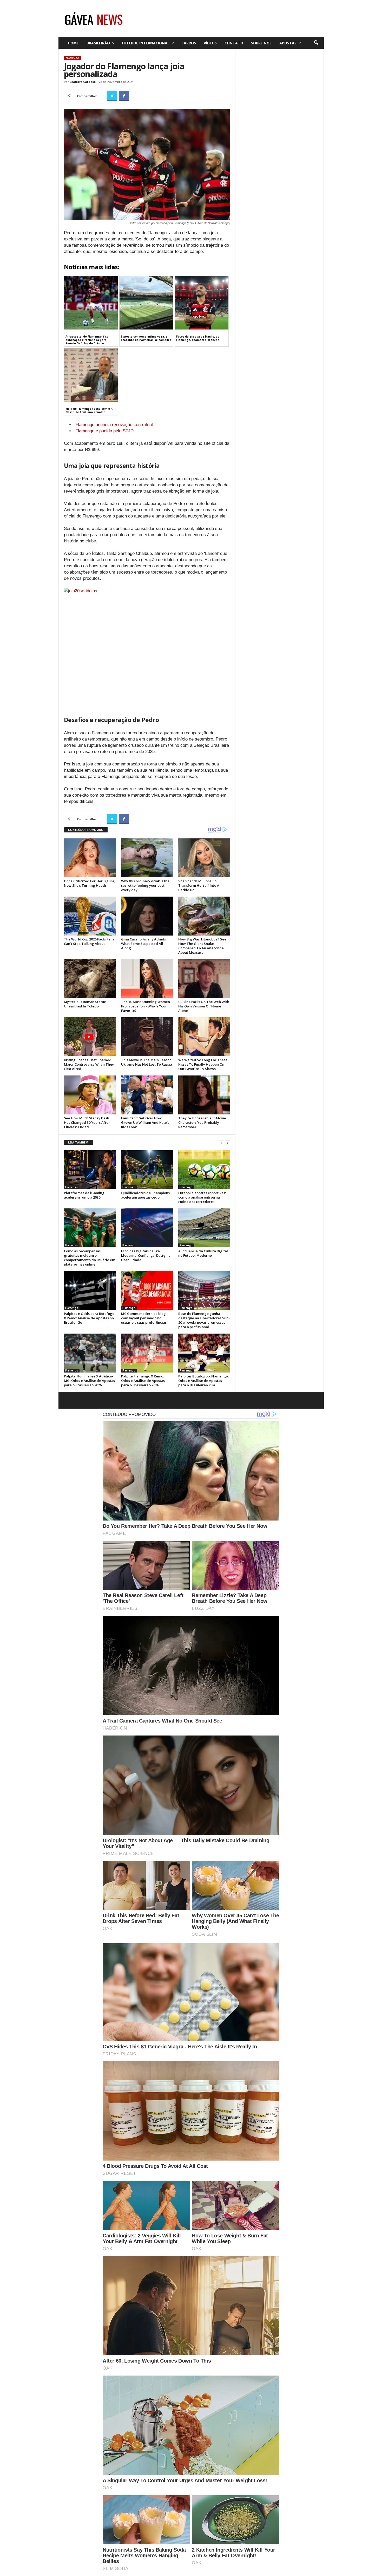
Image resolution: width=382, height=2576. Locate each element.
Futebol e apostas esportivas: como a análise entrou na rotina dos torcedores (202, 1197)
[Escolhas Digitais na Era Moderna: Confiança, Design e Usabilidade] (147, 1228)
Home (73, 43)
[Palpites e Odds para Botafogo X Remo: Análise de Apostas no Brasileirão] (90, 1290)
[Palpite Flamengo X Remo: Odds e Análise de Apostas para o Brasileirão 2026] (147, 1353)
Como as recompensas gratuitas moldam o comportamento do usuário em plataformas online (90, 1258)
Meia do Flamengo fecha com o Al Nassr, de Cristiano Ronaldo (89, 410)
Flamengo (73, 58)
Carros (189, 43)
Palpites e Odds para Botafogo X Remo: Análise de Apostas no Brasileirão (89, 1318)
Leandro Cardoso (83, 82)
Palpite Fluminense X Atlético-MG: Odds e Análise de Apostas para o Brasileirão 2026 (89, 1381)
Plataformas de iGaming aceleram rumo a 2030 (84, 1195)
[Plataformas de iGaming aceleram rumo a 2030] (90, 1170)
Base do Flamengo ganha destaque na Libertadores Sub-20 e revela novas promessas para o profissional (204, 1320)
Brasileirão (98, 43)
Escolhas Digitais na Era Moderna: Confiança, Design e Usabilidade (146, 1255)
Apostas (288, 43)
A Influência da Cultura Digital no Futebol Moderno (203, 1253)
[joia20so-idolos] (147, 647)
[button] (316, 43)
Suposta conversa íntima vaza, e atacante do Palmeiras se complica (146, 338)
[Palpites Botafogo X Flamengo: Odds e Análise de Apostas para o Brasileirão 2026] (204, 1353)
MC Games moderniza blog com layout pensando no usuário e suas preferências (144, 1318)
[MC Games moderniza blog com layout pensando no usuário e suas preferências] (147, 1290)
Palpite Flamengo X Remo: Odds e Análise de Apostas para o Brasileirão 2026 (143, 1381)
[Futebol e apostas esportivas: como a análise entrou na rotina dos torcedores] (204, 1170)
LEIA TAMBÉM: (79, 1142)
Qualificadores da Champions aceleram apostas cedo (145, 1195)
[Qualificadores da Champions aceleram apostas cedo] (147, 1170)
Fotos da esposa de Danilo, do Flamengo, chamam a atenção (198, 338)
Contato (234, 43)
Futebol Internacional (146, 43)
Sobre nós (261, 43)
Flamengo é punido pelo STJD (104, 431)
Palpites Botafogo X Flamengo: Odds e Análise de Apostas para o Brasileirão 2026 (203, 1381)
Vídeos (210, 43)
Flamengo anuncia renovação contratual (114, 425)
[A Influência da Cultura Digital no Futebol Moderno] (204, 1228)
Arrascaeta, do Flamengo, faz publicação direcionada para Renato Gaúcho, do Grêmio (87, 340)
